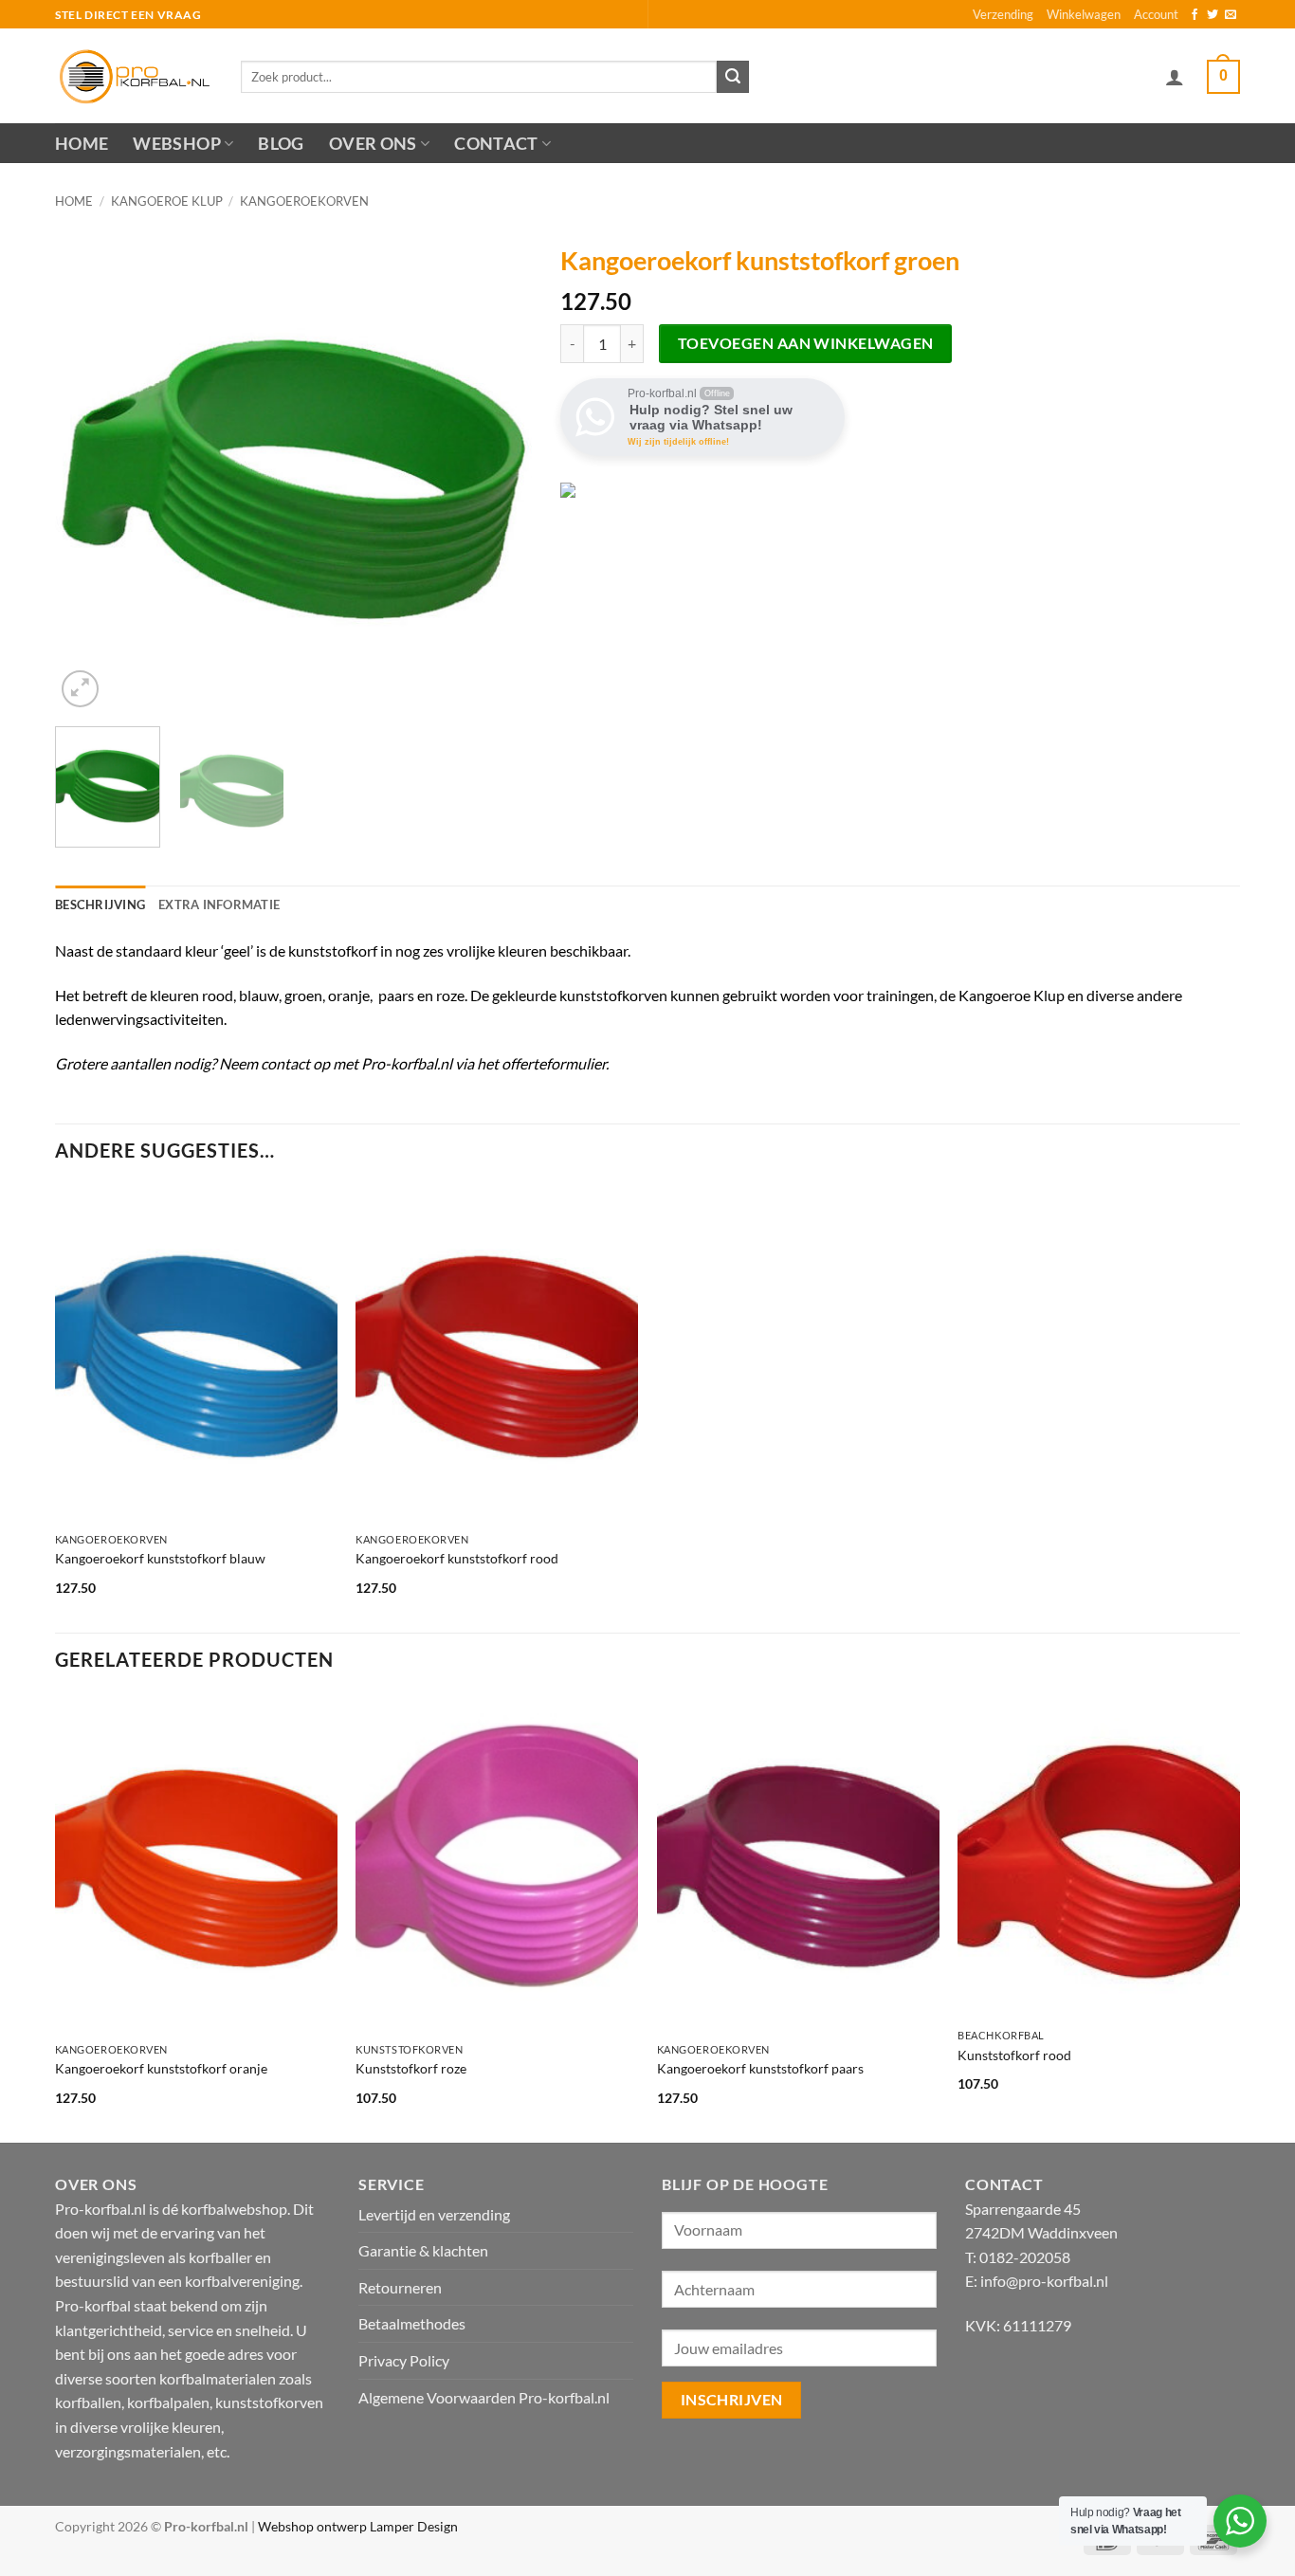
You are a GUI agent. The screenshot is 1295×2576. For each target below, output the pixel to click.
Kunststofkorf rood (1014, 2055)
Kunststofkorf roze (411, 2068)
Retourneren (400, 2287)
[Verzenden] (733, 77)
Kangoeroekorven (304, 201)
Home (82, 144)
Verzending (1003, 14)
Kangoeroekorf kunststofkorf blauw (160, 1558)
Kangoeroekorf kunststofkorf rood (457, 1558)
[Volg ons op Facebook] (1195, 15)
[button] (1175, 77)
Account (1156, 14)
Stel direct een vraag (128, 15)
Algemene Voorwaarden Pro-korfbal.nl (484, 2397)
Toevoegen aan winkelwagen (806, 343)
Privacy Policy (404, 2360)
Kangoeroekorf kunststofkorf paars (760, 2068)
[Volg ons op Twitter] (1213, 15)
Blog (281, 144)
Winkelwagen (1084, 14)
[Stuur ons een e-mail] (1231, 15)
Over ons (373, 144)
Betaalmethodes (412, 2323)
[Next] (499, 474)
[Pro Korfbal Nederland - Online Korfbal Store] (134, 76)
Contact (496, 144)
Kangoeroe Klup (167, 201)
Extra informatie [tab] (219, 904)
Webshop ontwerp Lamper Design (358, 2526)
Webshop (176, 144)
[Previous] (88, 474)
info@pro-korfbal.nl (1044, 2281)
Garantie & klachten (423, 2250)
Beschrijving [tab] (100, 904)
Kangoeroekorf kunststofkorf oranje (161, 2068)
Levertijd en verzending (434, 2214)
